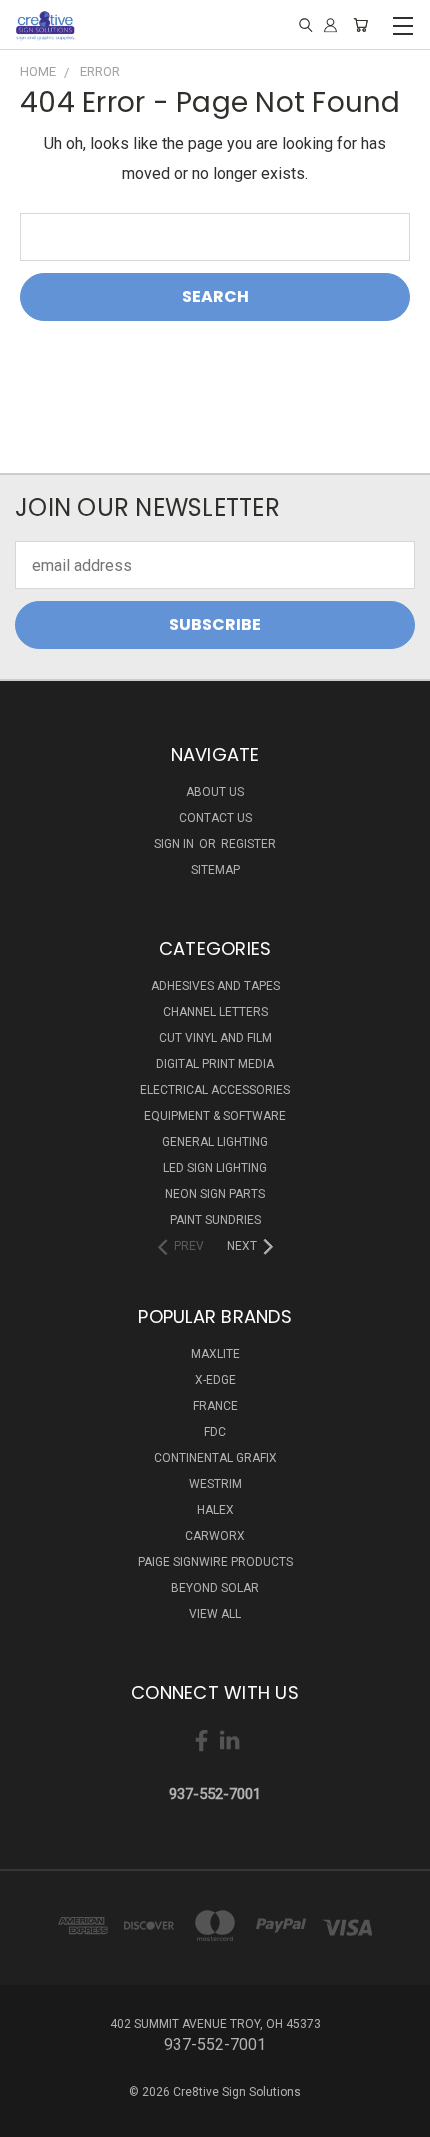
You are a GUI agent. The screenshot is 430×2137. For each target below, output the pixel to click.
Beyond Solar (215, 1588)
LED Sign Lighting (215, 1168)
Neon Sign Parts (215, 1194)
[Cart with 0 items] (360, 25)
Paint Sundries (215, 1220)
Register (248, 844)
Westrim (215, 1484)
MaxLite (215, 1354)
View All (215, 1614)
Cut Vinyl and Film (215, 1038)
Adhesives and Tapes (215, 986)
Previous (32, 2117)
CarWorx (215, 1536)
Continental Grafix (215, 1458)
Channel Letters (215, 1012)
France (215, 1406)
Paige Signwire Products (215, 1562)
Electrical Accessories (215, 1090)
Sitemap (215, 870)
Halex (215, 1510)
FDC (215, 1432)
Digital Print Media (215, 1064)
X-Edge (215, 1380)
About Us (215, 792)
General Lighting (215, 1142)
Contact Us (215, 818)
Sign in (175, 844)
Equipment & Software (215, 1116)
